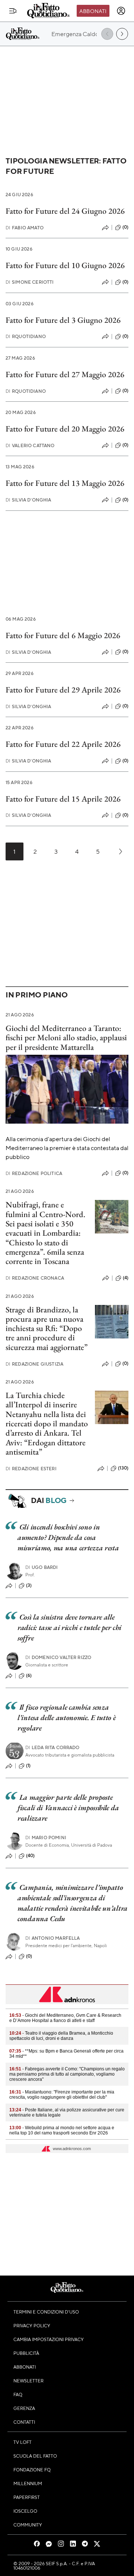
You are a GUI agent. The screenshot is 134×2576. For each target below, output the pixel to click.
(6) (29, 1675)
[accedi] (121, 11)
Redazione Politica (34, 1173)
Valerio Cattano (30, 445)
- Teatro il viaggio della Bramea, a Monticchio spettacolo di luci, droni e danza (61, 2036)
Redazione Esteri (31, 1469)
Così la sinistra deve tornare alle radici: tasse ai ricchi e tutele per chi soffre (69, 1627)
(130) (123, 1468)
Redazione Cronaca (35, 1278)
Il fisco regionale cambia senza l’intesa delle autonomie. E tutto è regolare (67, 1717)
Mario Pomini (46, 1838)
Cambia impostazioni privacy (49, 2339)
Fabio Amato (25, 228)
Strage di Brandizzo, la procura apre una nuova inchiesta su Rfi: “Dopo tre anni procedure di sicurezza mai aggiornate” (47, 1328)
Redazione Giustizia (34, 1364)
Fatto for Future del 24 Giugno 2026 (65, 211)
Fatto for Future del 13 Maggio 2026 (65, 483)
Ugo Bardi (42, 1567)
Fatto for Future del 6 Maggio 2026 (63, 635)
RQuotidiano (26, 336)
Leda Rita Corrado (52, 1747)
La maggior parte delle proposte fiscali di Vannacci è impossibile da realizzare (68, 1808)
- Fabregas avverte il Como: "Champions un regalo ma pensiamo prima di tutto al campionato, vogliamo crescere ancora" (67, 2074)
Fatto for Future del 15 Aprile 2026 (63, 799)
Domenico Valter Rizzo (58, 1657)
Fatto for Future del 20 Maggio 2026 (65, 429)
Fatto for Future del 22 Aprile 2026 (63, 744)
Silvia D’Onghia (28, 500)
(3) (29, 1585)
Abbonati (93, 11)
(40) (31, 1856)
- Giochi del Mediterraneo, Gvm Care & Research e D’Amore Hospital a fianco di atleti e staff (65, 2018)
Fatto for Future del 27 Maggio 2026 (65, 374)
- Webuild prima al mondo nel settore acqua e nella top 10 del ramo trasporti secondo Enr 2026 (62, 2130)
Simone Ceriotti (30, 282)
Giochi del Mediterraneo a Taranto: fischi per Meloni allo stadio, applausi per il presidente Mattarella (66, 1038)
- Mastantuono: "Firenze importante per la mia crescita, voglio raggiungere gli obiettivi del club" (62, 2095)
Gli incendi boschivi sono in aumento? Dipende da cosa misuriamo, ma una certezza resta (68, 1537)
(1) (28, 1765)
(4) (126, 1278)
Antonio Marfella (53, 1938)
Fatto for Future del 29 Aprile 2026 (63, 690)
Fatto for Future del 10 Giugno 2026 (65, 265)
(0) (125, 227)
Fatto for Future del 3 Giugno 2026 (63, 320)
